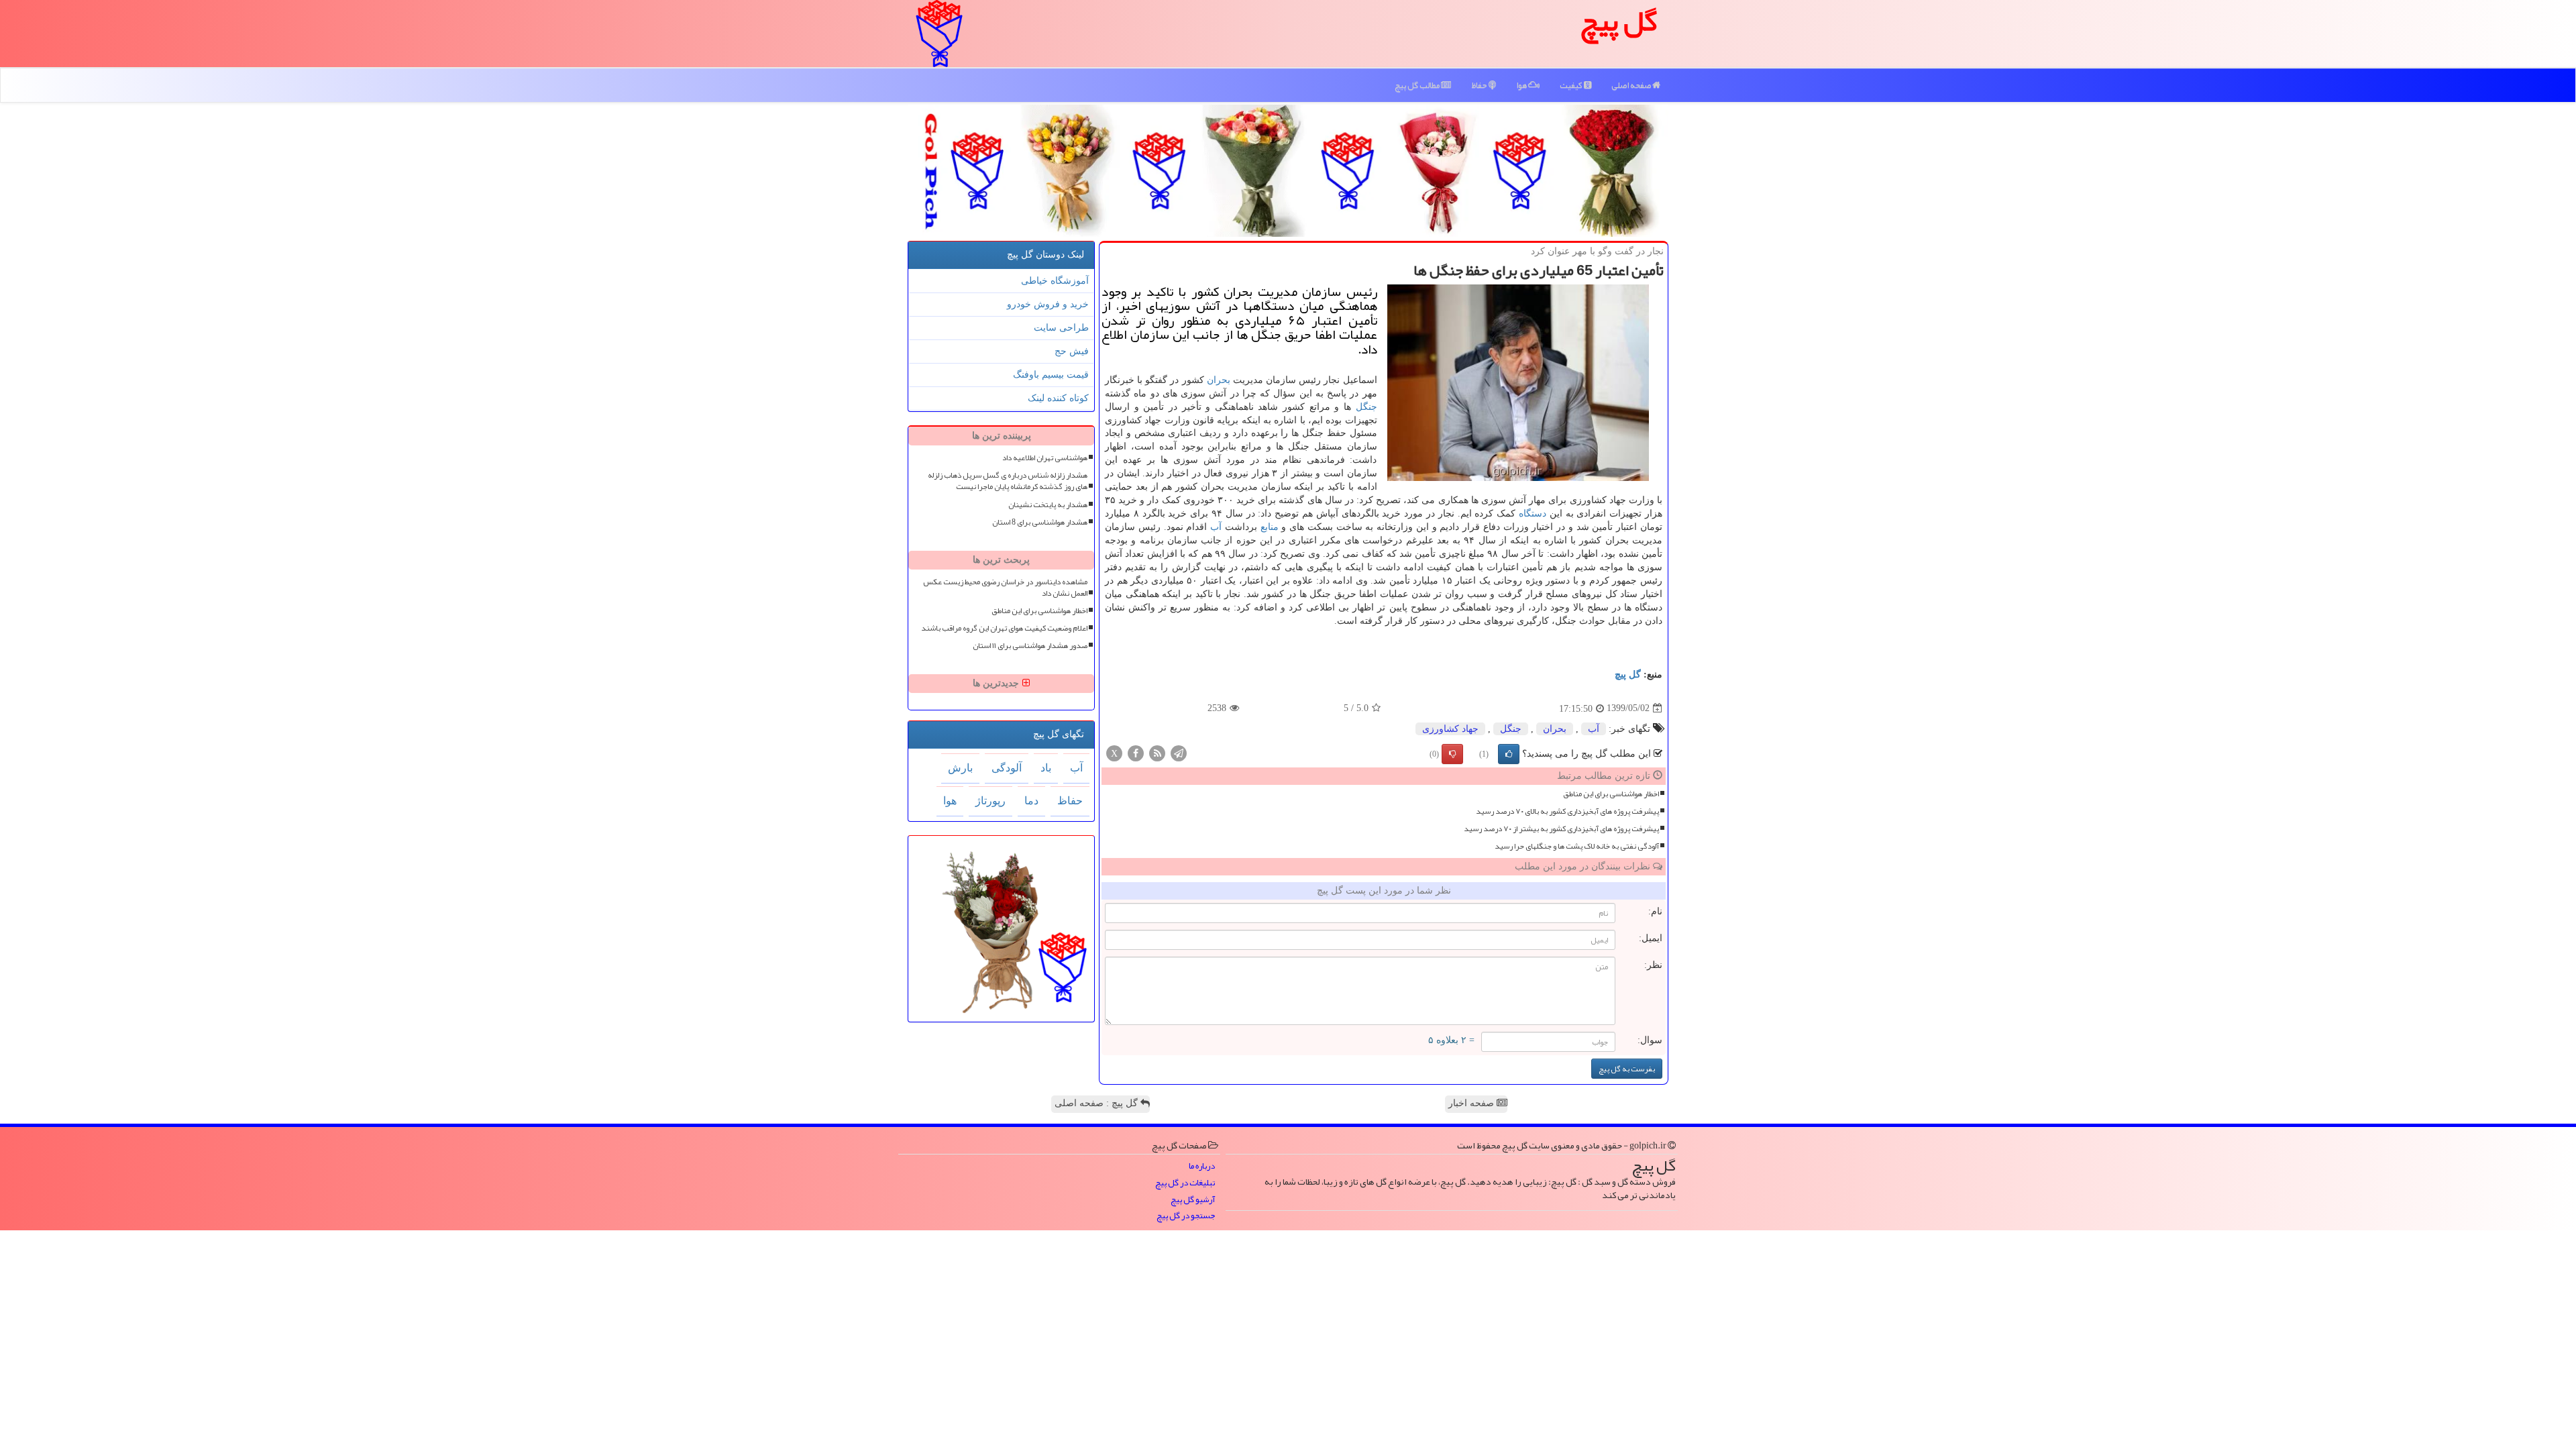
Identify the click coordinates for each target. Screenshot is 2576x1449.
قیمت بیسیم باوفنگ (1051, 375)
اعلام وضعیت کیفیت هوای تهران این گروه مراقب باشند (1004, 628)
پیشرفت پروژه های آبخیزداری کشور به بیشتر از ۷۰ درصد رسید (1561, 829)
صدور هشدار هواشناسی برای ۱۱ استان (1030, 646)
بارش (960, 768)
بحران (1219, 380)
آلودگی (1007, 768)
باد (1046, 768)
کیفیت (1572, 85)
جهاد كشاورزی (1450, 729)
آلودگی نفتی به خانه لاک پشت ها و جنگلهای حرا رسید (1577, 846)
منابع (1270, 527)
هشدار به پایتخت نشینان (1048, 505)
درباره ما (1202, 1166)
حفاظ (1480, 85)
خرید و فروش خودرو (1048, 304)
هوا (1522, 85)
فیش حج (1072, 351)
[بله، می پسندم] (1509, 754)
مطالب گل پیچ (1418, 85)
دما (1031, 801)
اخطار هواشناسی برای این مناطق (1611, 794)
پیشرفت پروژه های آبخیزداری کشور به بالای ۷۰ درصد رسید (1567, 811)
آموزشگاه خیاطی (1055, 281)
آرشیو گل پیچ (1193, 1200)
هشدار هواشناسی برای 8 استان (1040, 522)
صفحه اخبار (1472, 1103)
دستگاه (1533, 514)
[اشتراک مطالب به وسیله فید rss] (1157, 752)
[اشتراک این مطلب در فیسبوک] (1136, 752)
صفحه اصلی (1632, 85)
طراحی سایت (1061, 328)
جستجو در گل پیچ (1186, 1216)
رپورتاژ (990, 801)
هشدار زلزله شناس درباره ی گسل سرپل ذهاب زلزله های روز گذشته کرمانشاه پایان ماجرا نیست (1008, 481)
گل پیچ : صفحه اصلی (1097, 1103)
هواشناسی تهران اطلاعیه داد (1045, 458)
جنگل (1366, 407)
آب (1216, 527)
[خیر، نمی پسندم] (1452, 754)
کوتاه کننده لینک (1058, 398)
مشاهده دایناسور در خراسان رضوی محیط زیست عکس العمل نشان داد (1005, 588)
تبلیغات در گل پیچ (1185, 1183)
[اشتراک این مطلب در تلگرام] (1179, 752)
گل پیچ (1628, 675)
